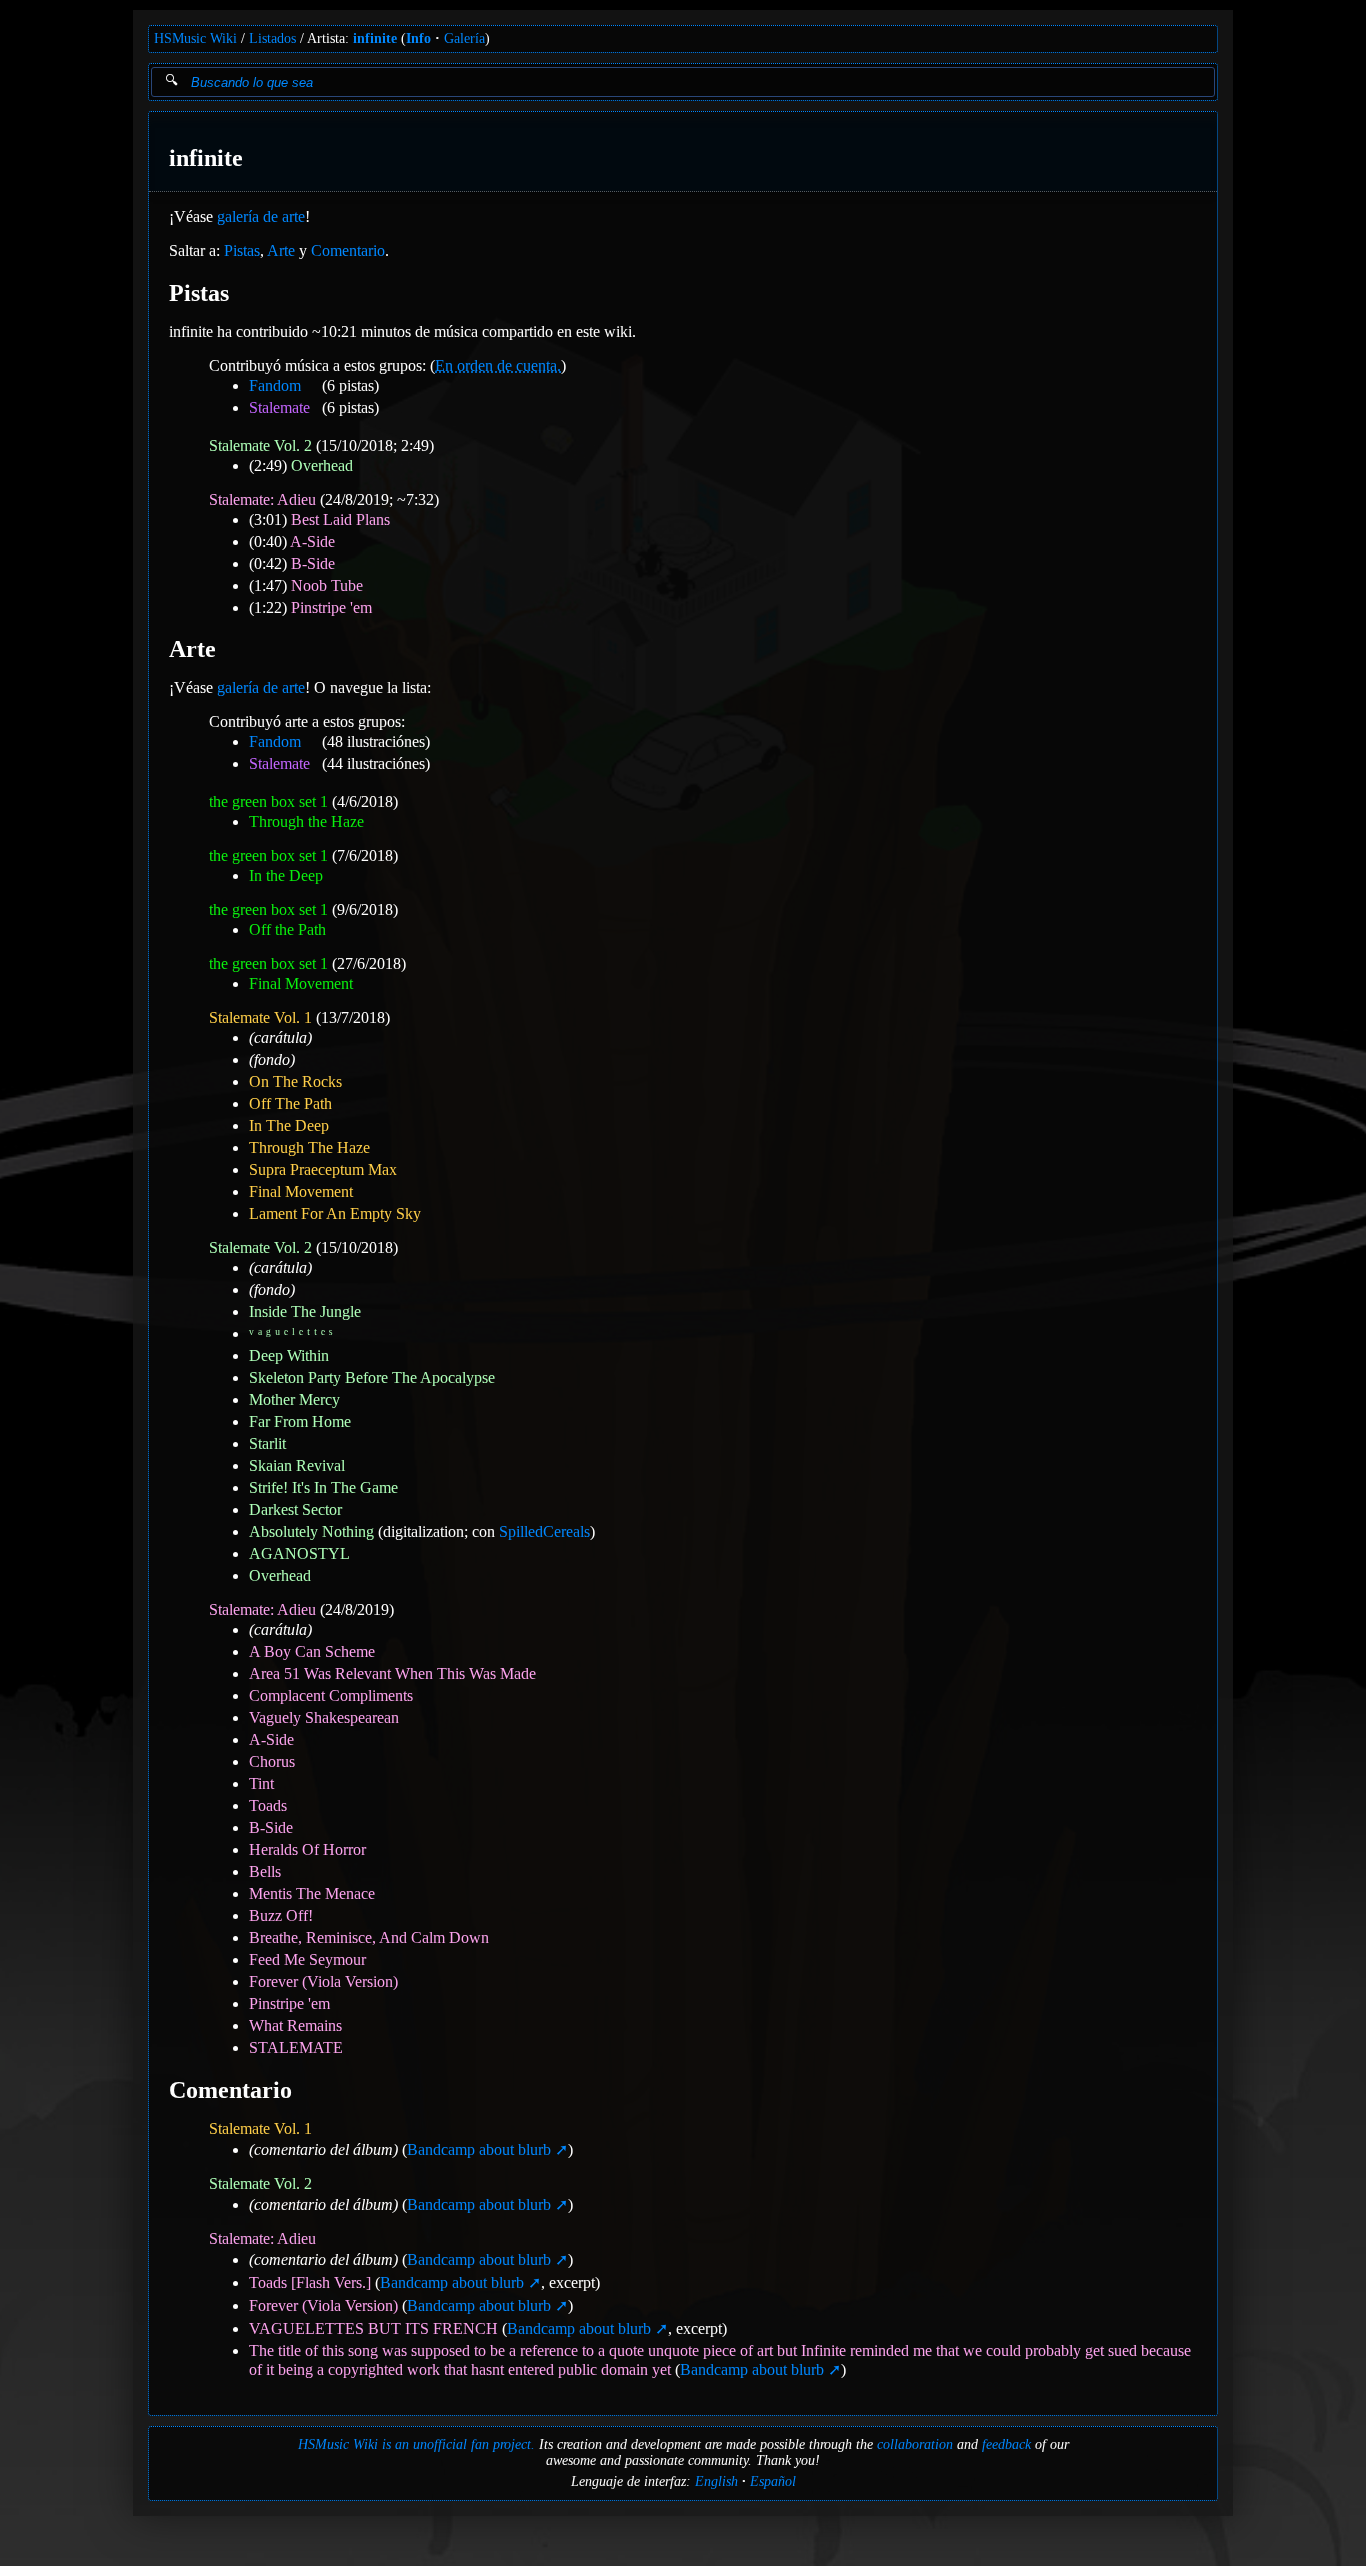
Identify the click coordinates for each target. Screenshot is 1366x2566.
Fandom (275, 385)
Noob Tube (327, 585)
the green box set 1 (268, 801)
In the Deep (286, 875)
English (716, 2481)
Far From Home (300, 1421)
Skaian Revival (297, 1465)
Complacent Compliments (331, 1695)
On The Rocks (295, 1081)
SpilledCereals (544, 1531)
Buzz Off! (281, 1915)
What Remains (295, 2025)
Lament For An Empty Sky (335, 1213)
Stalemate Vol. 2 (260, 445)
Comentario (348, 250)
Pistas (242, 250)
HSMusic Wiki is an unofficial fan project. (416, 2444)
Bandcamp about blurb (479, 2149)
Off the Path (287, 929)
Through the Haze (306, 821)
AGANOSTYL (299, 1553)
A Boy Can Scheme (312, 1651)
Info (418, 38)
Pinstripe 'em (331, 607)
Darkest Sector (295, 1509)
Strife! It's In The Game (323, 1487)
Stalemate (279, 407)
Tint (261, 1783)
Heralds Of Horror (307, 1849)
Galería (464, 38)
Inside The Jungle (305, 1311)
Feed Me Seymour (307, 1959)
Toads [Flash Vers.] (310, 2282)
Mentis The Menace (312, 1893)
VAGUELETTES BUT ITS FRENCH (373, 2328)
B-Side (313, 563)
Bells (265, 1871)
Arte (281, 250)
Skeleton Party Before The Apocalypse (372, 1377)
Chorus (272, 1761)
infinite (375, 38)
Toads (268, 1805)
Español (773, 2481)
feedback (1006, 2444)
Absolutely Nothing (311, 1531)
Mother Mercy (294, 1399)
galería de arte (261, 216)
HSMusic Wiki (195, 38)
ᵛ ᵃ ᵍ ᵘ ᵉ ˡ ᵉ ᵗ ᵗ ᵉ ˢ (290, 1333)
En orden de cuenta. (498, 365)
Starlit (267, 1443)
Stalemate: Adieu (262, 499)
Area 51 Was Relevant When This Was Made (392, 1673)
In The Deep (289, 1125)
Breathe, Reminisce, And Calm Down (369, 1937)
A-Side (312, 541)
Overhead (322, 465)
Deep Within (289, 1355)
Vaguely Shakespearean (324, 1717)
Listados (272, 38)
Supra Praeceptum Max (323, 1169)
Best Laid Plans (340, 519)
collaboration (915, 2444)
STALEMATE (296, 2047)
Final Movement (301, 983)
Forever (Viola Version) (323, 1981)
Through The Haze (309, 1147)
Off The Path (290, 1103)
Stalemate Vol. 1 (260, 1017)
